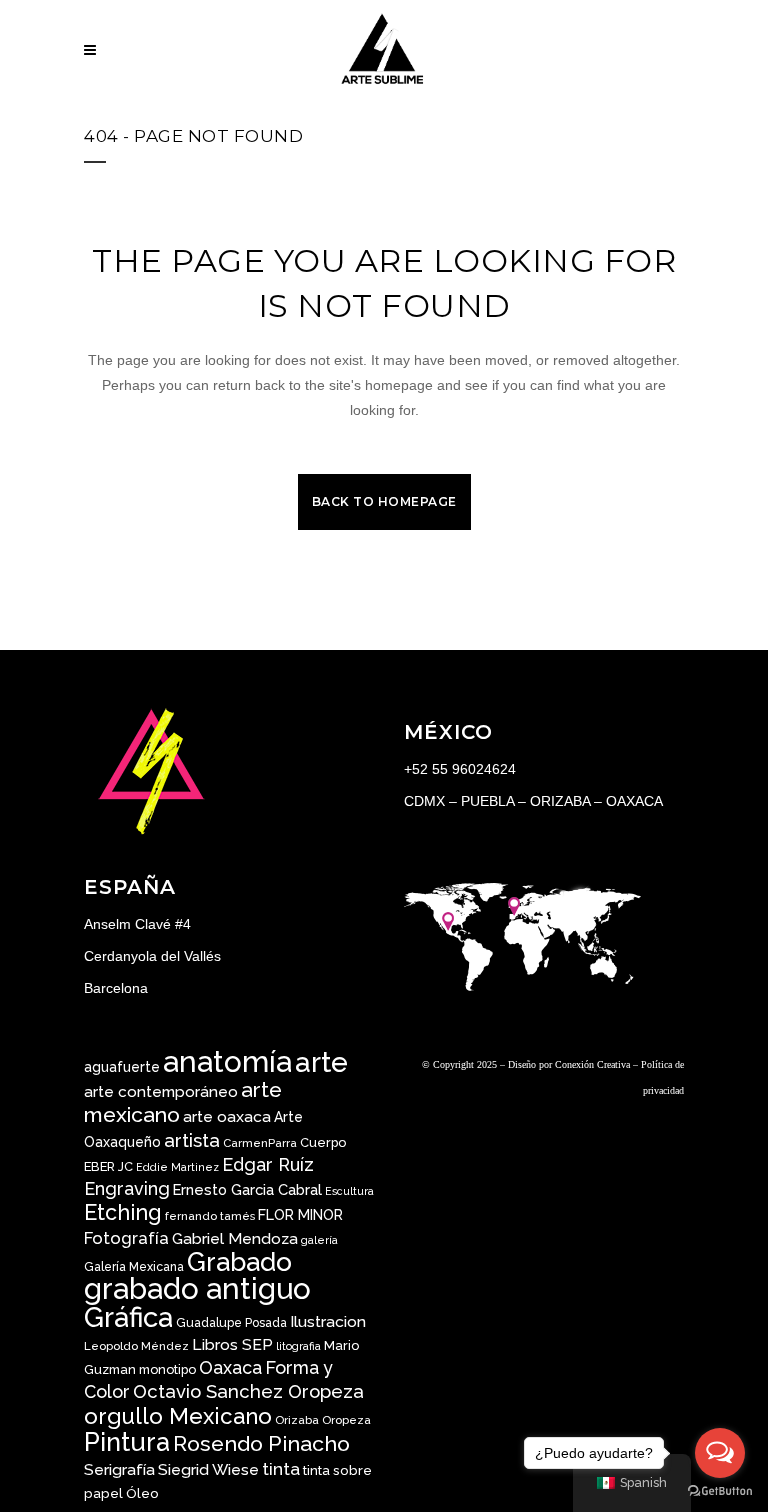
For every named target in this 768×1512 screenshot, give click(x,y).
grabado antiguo (197, 1288)
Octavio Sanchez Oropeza (248, 1391)
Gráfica (128, 1317)
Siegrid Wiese (208, 1469)
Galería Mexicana (134, 1267)
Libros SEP (232, 1344)
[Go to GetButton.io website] (720, 1491)
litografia (298, 1346)
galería (319, 1240)
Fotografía (126, 1238)
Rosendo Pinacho (261, 1443)
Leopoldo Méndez (136, 1346)
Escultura (349, 1191)
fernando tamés (210, 1216)
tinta (281, 1469)
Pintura (127, 1442)
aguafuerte (122, 1067)
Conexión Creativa (592, 1064)
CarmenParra (260, 1143)
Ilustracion (328, 1321)
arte (321, 1062)
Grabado (239, 1261)
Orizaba (297, 1420)
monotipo (167, 1369)
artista (192, 1140)
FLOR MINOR (300, 1214)
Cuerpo (323, 1142)
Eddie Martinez (177, 1167)
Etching (123, 1212)
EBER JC (108, 1166)
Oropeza (346, 1420)
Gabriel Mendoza (235, 1238)
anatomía (227, 1061)
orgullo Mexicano (178, 1416)
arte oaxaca (227, 1116)
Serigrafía (119, 1469)
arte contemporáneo (161, 1092)
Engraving (127, 1188)
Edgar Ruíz (268, 1164)
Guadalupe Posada (231, 1323)
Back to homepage (384, 501)
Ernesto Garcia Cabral (247, 1189)
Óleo (142, 1493)
